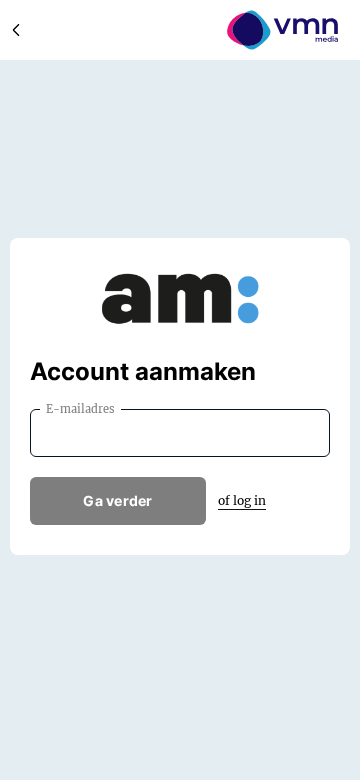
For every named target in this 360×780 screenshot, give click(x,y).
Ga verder (118, 500)
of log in (242, 500)
